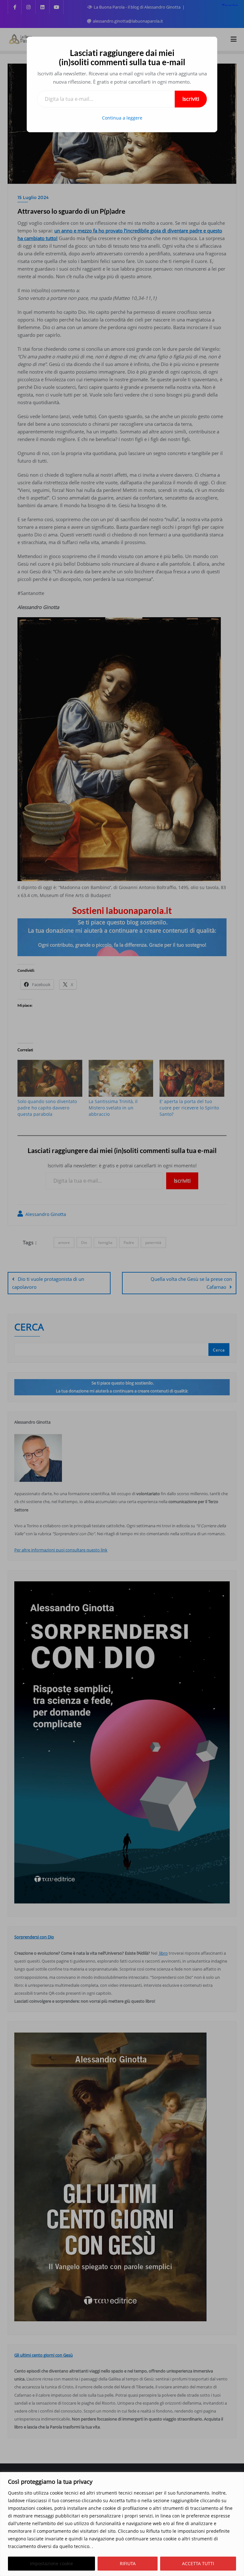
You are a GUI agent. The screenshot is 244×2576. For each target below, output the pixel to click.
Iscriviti (191, 99)
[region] (122, 2524)
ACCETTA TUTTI (198, 2563)
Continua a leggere (122, 118)
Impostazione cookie (51, 2563)
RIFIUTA (128, 2563)
